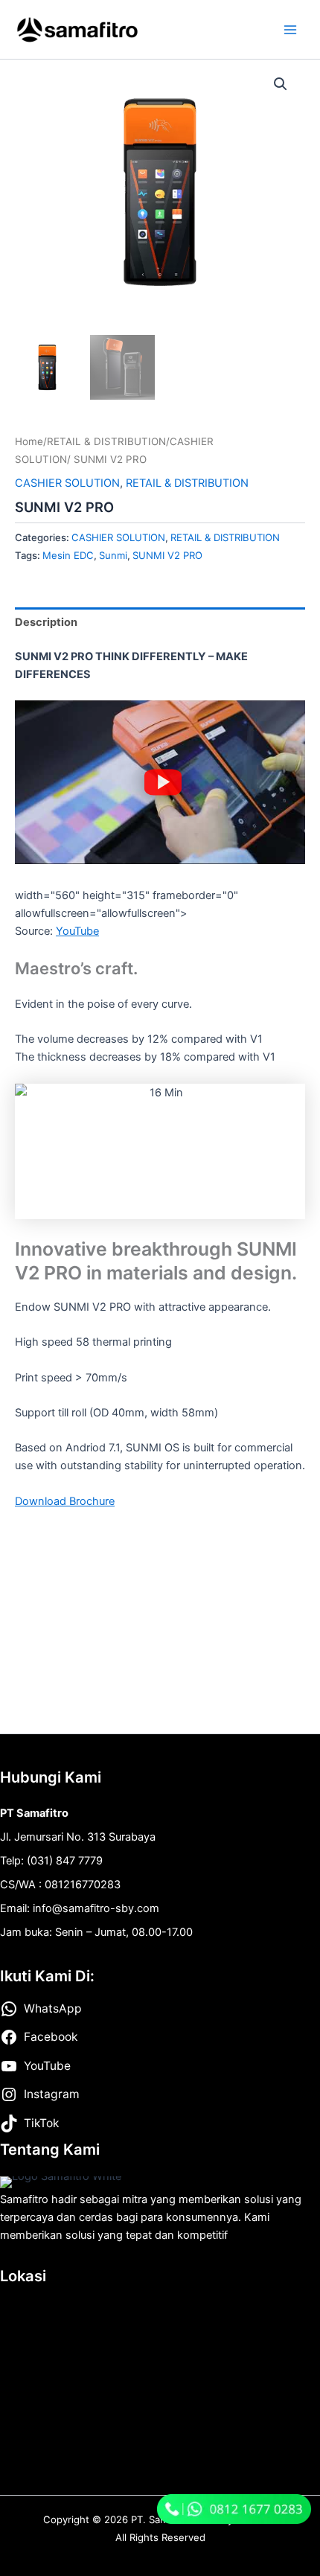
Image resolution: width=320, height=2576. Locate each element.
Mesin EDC (68, 555)
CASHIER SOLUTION (67, 483)
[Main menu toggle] (290, 29)
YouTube (77, 931)
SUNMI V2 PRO (167, 555)
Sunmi (113, 555)
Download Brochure (65, 1501)
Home (29, 441)
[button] (281, 84)
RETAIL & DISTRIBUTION (106, 441)
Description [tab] (46, 622)
